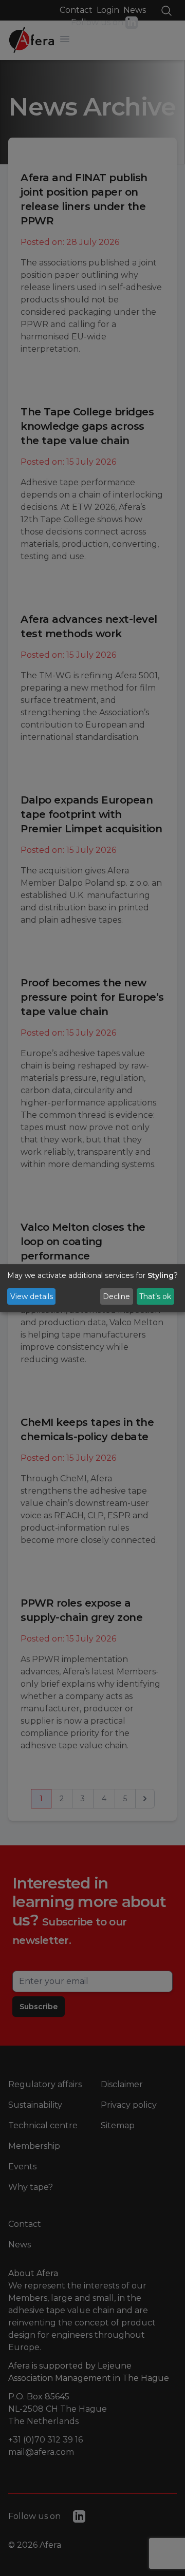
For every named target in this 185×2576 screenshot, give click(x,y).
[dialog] (92, 1288)
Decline (116, 1296)
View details (32, 1296)
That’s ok (155, 1296)
